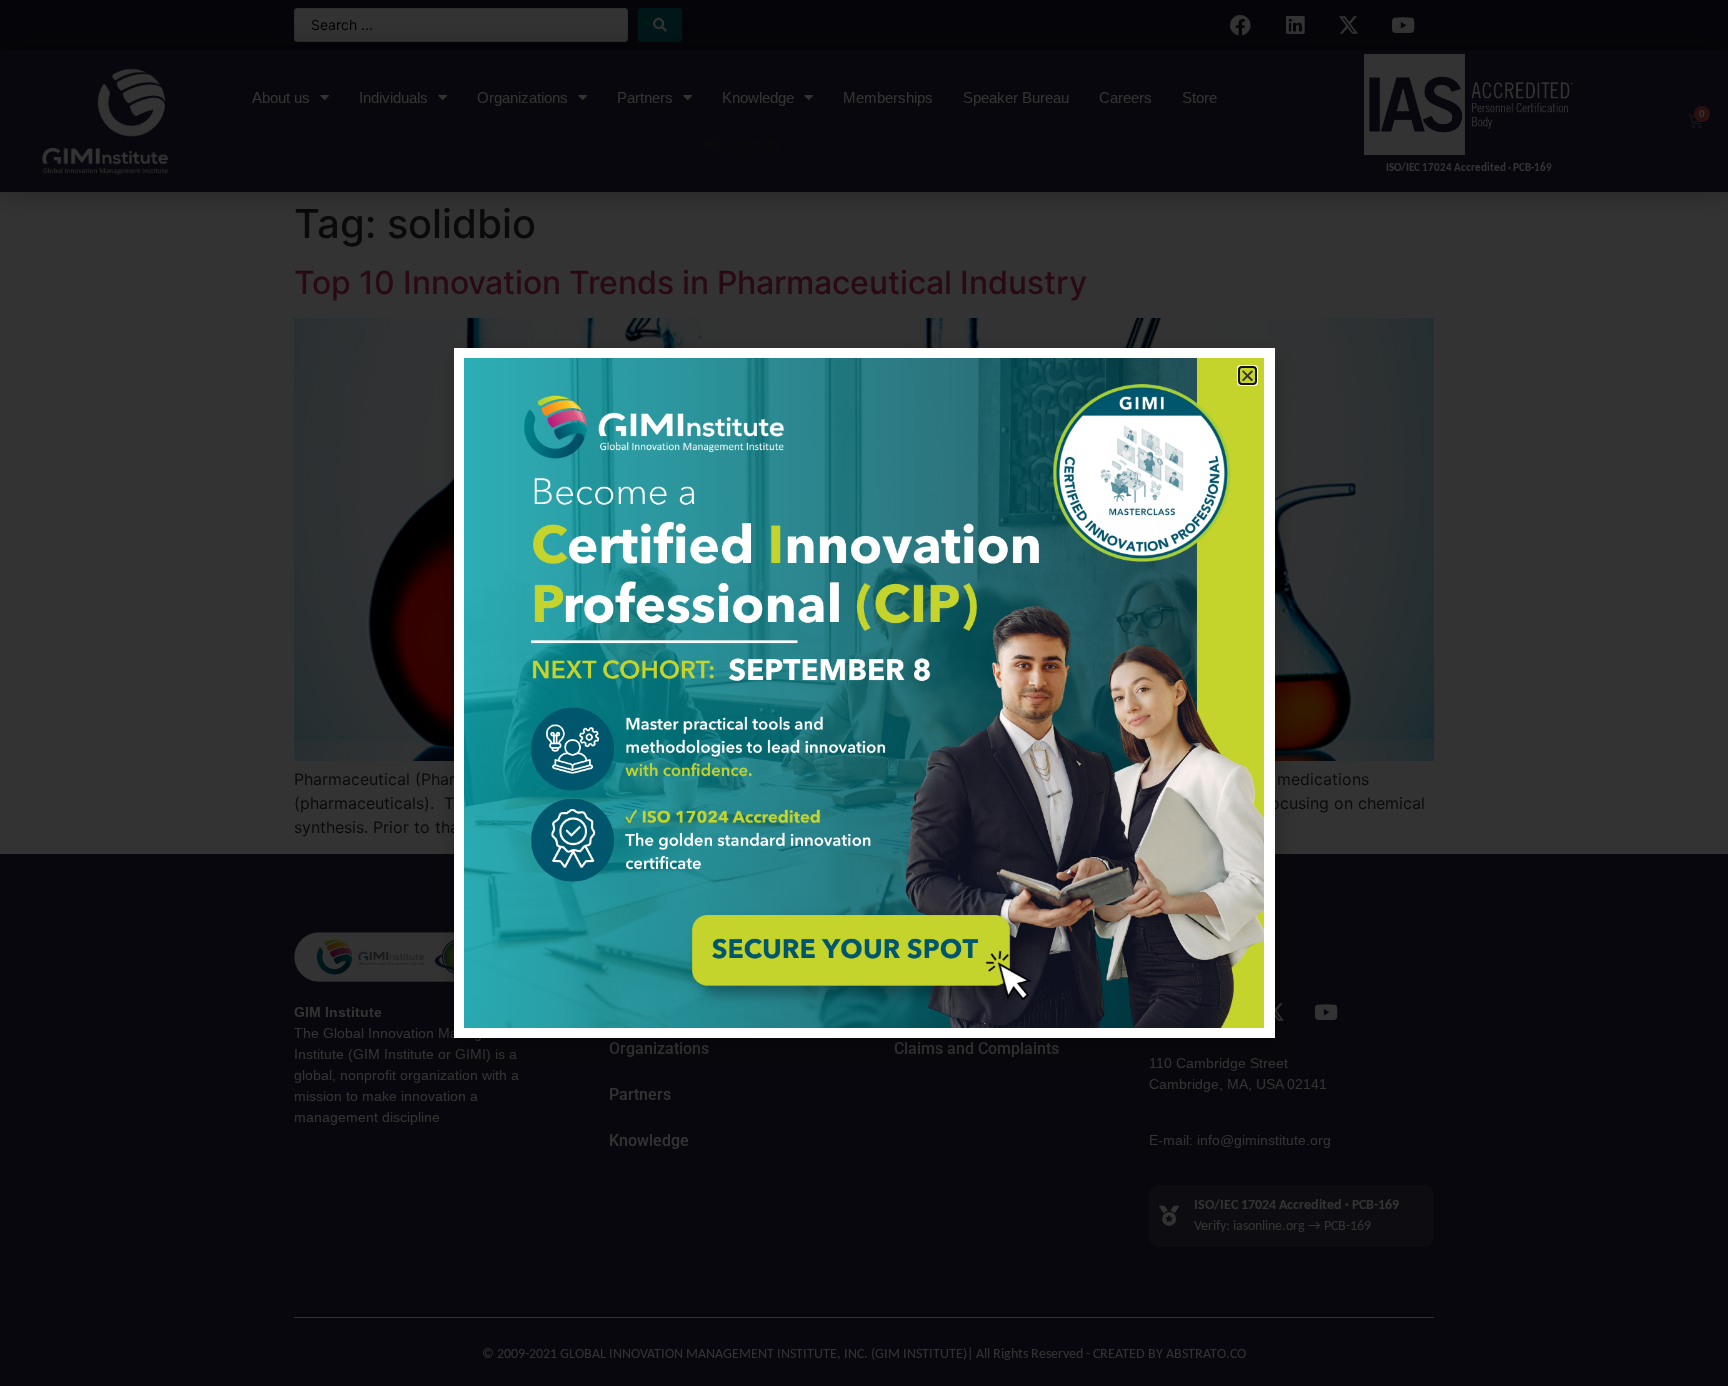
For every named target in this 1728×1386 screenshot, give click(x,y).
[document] (864, 693)
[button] (1247, 375)
